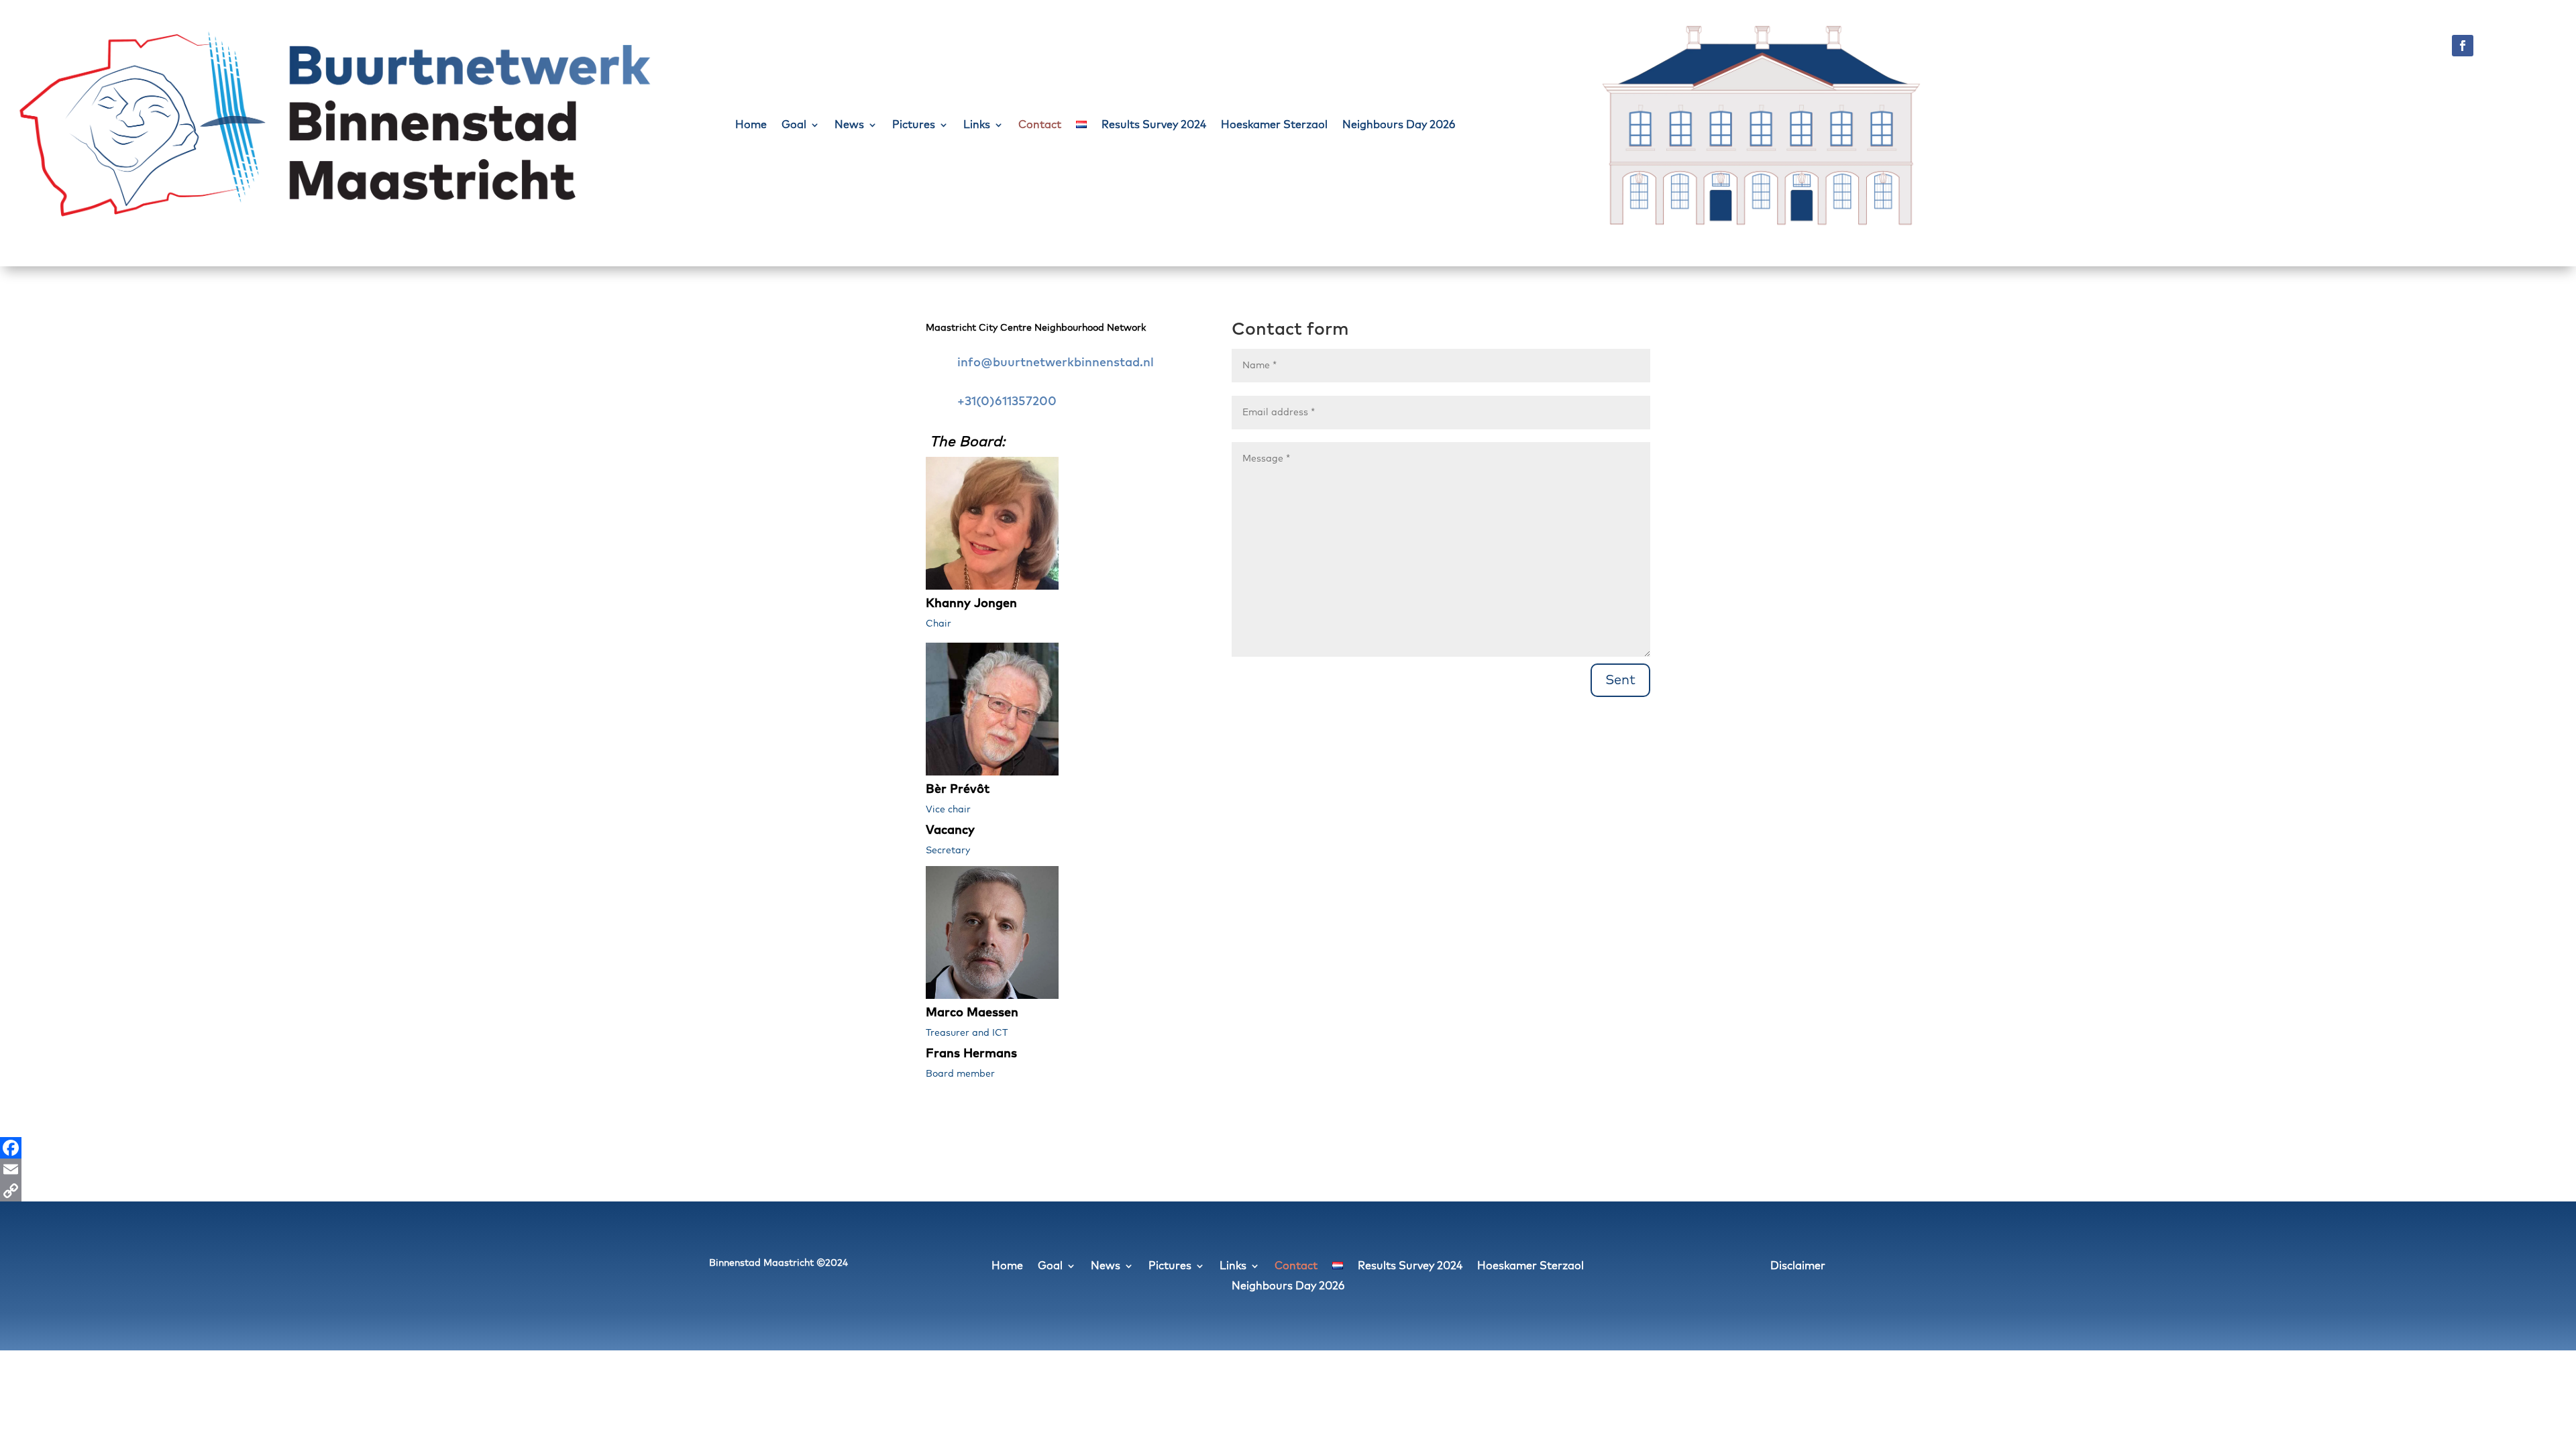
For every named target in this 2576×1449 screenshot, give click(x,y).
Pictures (914, 125)
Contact (1040, 125)
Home (751, 125)
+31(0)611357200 (1007, 402)
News (849, 125)
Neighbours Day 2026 (1399, 125)
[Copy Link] (1288, 1191)
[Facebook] (1288, 1148)
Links (977, 125)
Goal (794, 125)
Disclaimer (1798, 1266)
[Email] (1288, 1169)
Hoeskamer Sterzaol (1274, 125)
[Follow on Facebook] (2463, 46)
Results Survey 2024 (1154, 125)
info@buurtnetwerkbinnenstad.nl (1056, 363)
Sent (1620, 680)
